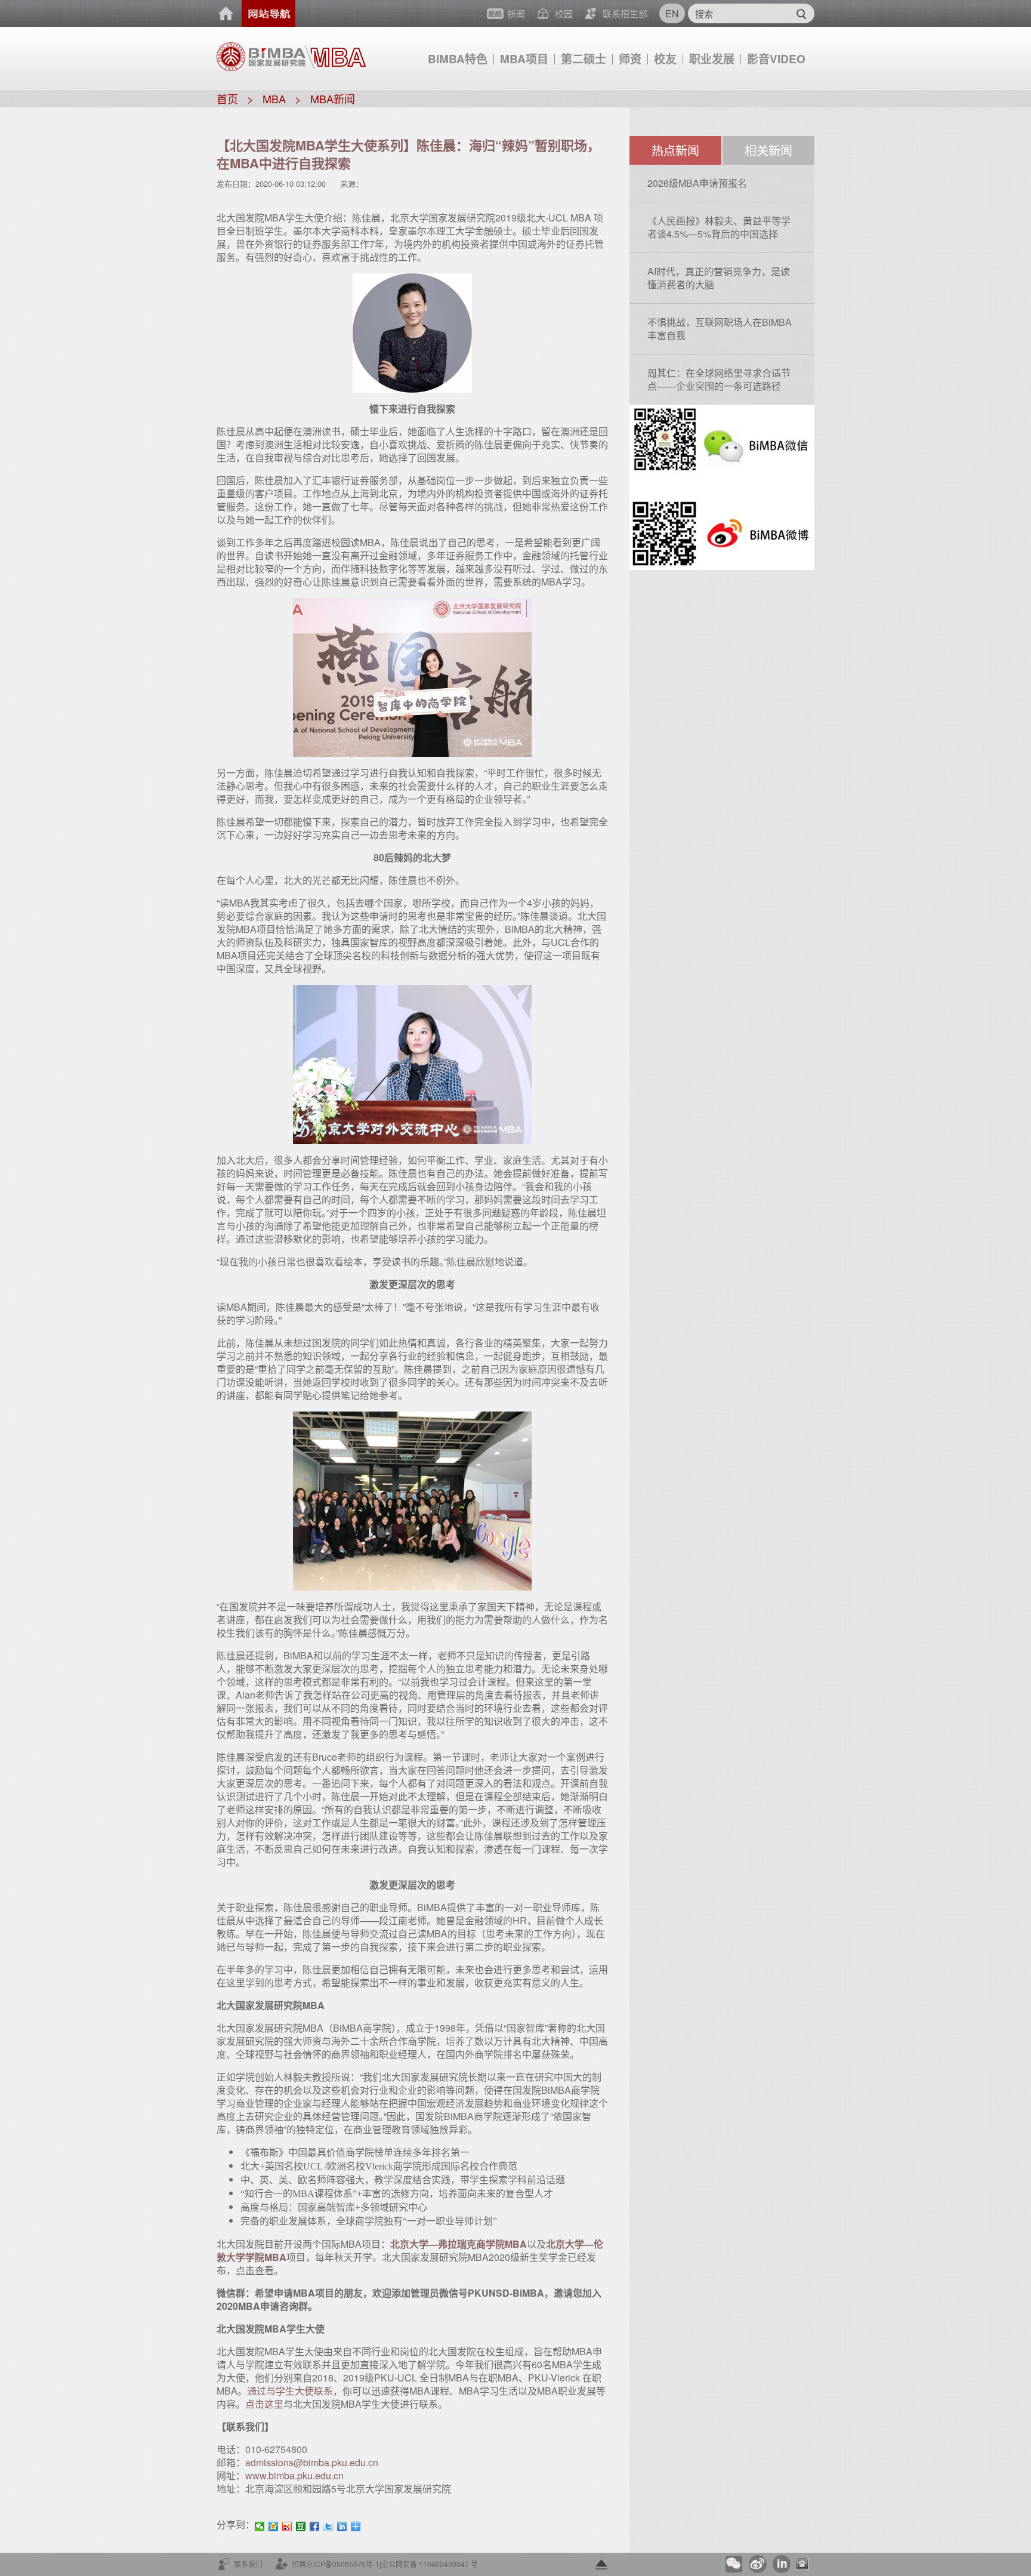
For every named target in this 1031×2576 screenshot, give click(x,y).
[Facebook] (315, 2526)
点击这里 (264, 2404)
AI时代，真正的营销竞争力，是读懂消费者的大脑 (719, 278)
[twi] (328, 2526)
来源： (352, 184)
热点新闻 (675, 150)
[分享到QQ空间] (274, 2526)
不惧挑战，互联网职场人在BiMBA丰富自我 (720, 329)
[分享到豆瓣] (301, 2526)
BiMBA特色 (458, 59)
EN (672, 13)
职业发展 (712, 59)
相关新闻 (768, 150)
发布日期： (236, 184)
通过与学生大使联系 (290, 2391)
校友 (665, 59)
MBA (274, 98)
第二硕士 (584, 59)
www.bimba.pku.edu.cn (294, 2475)
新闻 (516, 13)
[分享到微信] (260, 2526)
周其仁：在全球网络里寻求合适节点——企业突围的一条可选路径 (719, 379)
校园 (564, 13)
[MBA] (335, 52)
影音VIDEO (776, 59)
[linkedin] (342, 2526)
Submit (801, 13)
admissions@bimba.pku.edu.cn (312, 2462)
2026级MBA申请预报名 (697, 183)
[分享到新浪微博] (287, 2526)
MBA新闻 (333, 98)
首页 (226, 14)
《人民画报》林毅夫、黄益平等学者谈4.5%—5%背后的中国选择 (719, 227)
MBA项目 (524, 59)
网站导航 (268, 13)
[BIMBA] (261, 56)
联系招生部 (625, 13)
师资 (630, 59)
